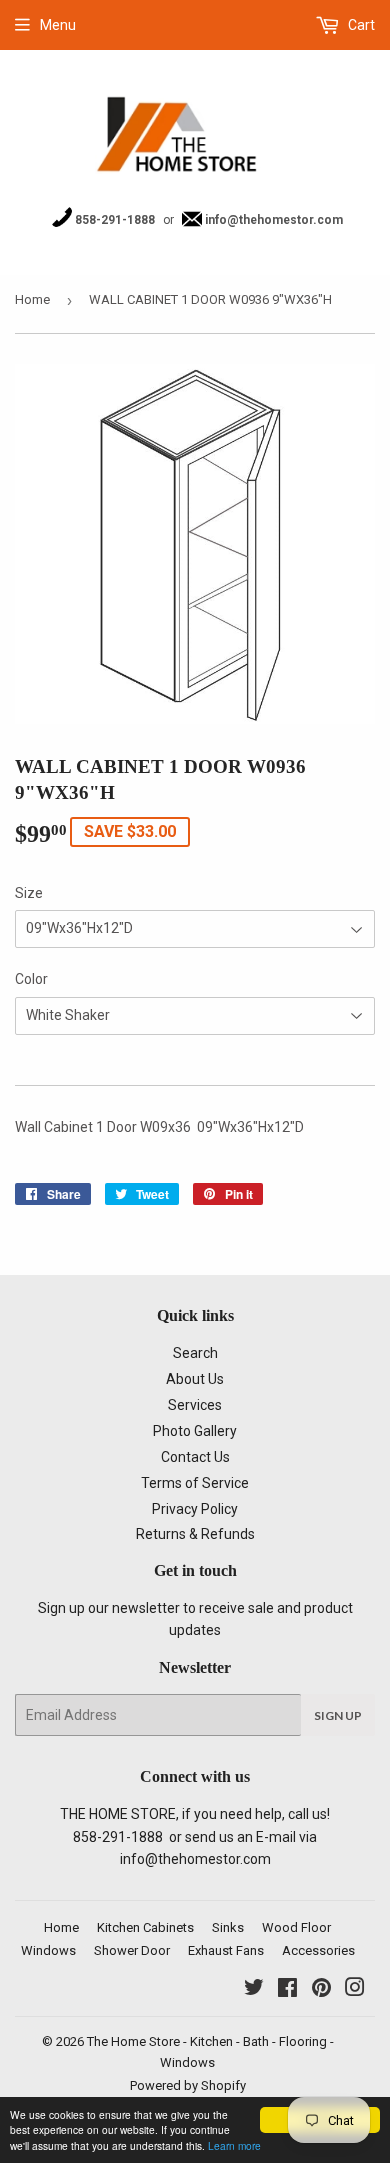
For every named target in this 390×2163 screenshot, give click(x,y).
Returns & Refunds (195, 1534)
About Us (195, 1379)
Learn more (234, 2145)
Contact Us (195, 1457)
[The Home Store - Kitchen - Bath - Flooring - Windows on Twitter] (254, 1990)
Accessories (318, 1950)
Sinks (228, 1927)
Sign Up (338, 1715)
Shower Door (132, 1950)
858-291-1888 (113, 220)
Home (32, 299)
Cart (360, 25)
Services (195, 1405)
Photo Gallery (195, 1431)
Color (31, 979)
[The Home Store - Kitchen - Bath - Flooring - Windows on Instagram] (355, 1990)
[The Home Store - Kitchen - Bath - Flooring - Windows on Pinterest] (321, 1990)
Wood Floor (296, 1927)
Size (29, 893)
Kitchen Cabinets (145, 1927)
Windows (48, 1950)
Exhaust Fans (226, 1950)
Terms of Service (195, 1483)
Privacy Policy (195, 1509)
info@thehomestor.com (272, 220)
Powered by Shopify (188, 2085)
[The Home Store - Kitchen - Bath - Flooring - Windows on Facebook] (287, 1990)
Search (195, 1353)
